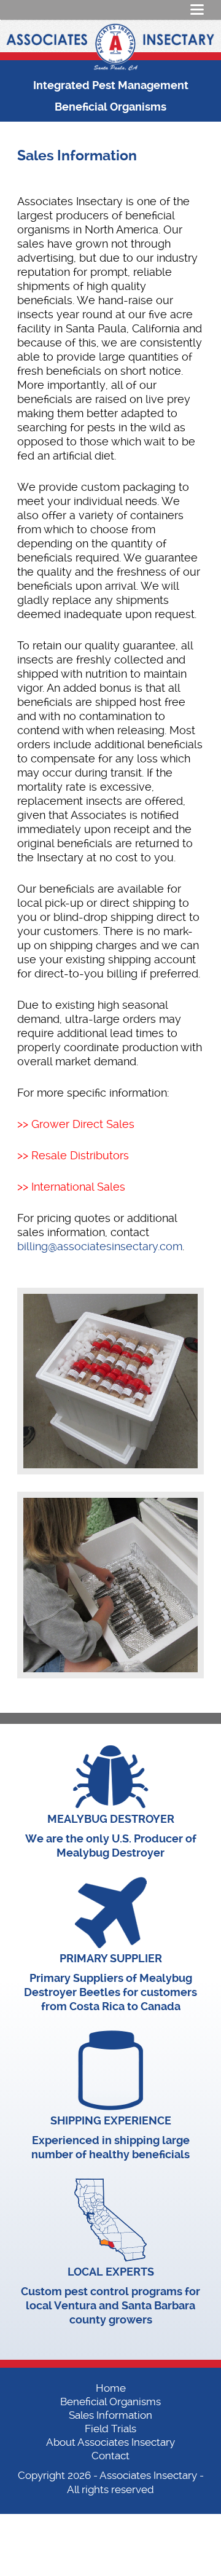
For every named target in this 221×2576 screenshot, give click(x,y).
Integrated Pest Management (111, 85)
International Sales (78, 1187)
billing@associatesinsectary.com (100, 1246)
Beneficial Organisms (110, 107)
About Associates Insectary (110, 2442)
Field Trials (110, 2429)
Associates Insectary (148, 2475)
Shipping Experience (111, 2120)
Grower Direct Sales (83, 1124)
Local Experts (111, 2272)
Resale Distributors (80, 1155)
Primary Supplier (111, 1958)
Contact (110, 2456)
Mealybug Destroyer (111, 1819)
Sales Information (110, 2415)
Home (111, 2388)
